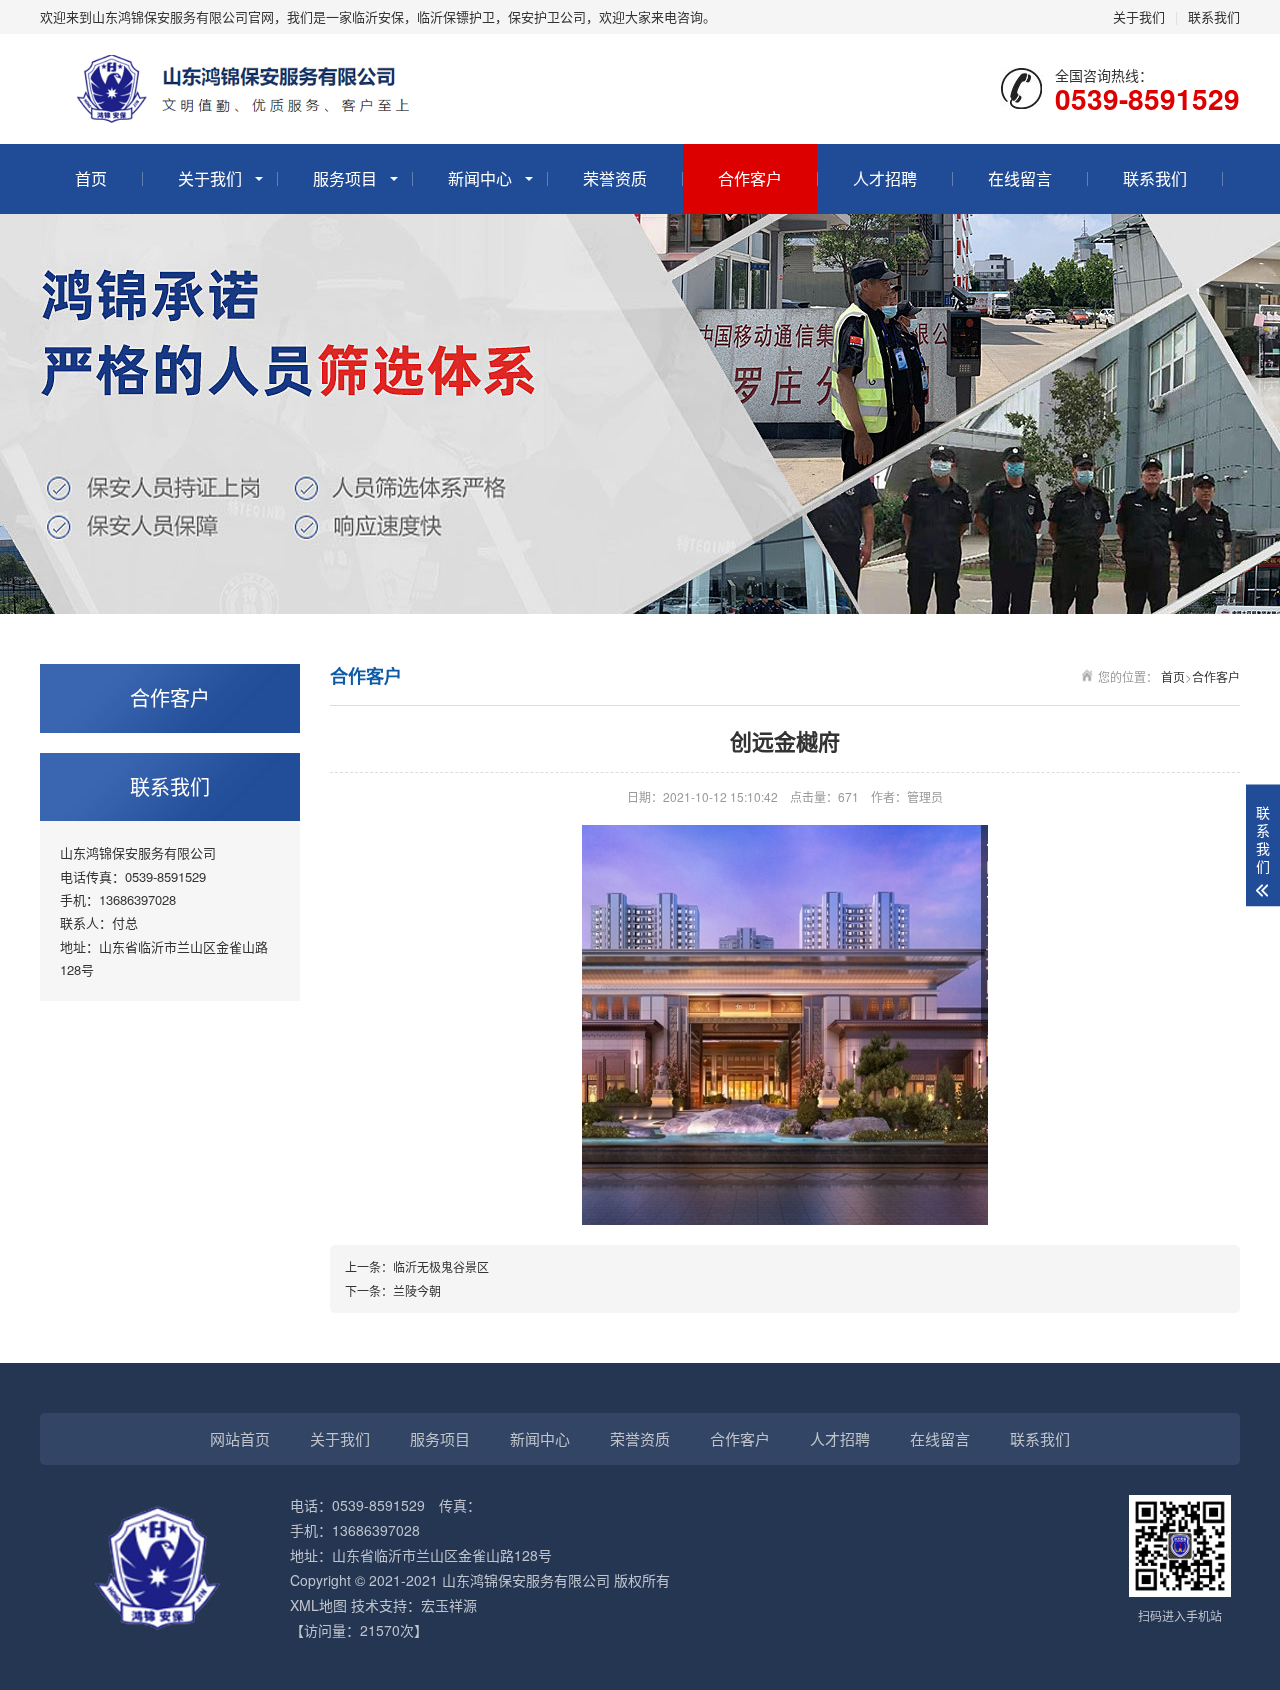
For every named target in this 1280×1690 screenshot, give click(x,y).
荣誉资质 (615, 178)
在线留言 (1020, 178)
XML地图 (318, 1605)
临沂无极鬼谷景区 (441, 1266)
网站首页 (240, 1438)
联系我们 (1214, 16)
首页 (91, 178)
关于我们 (1139, 16)
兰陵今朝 (417, 1290)
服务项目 (345, 178)
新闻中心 (480, 178)
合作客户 (750, 178)
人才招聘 (885, 178)
